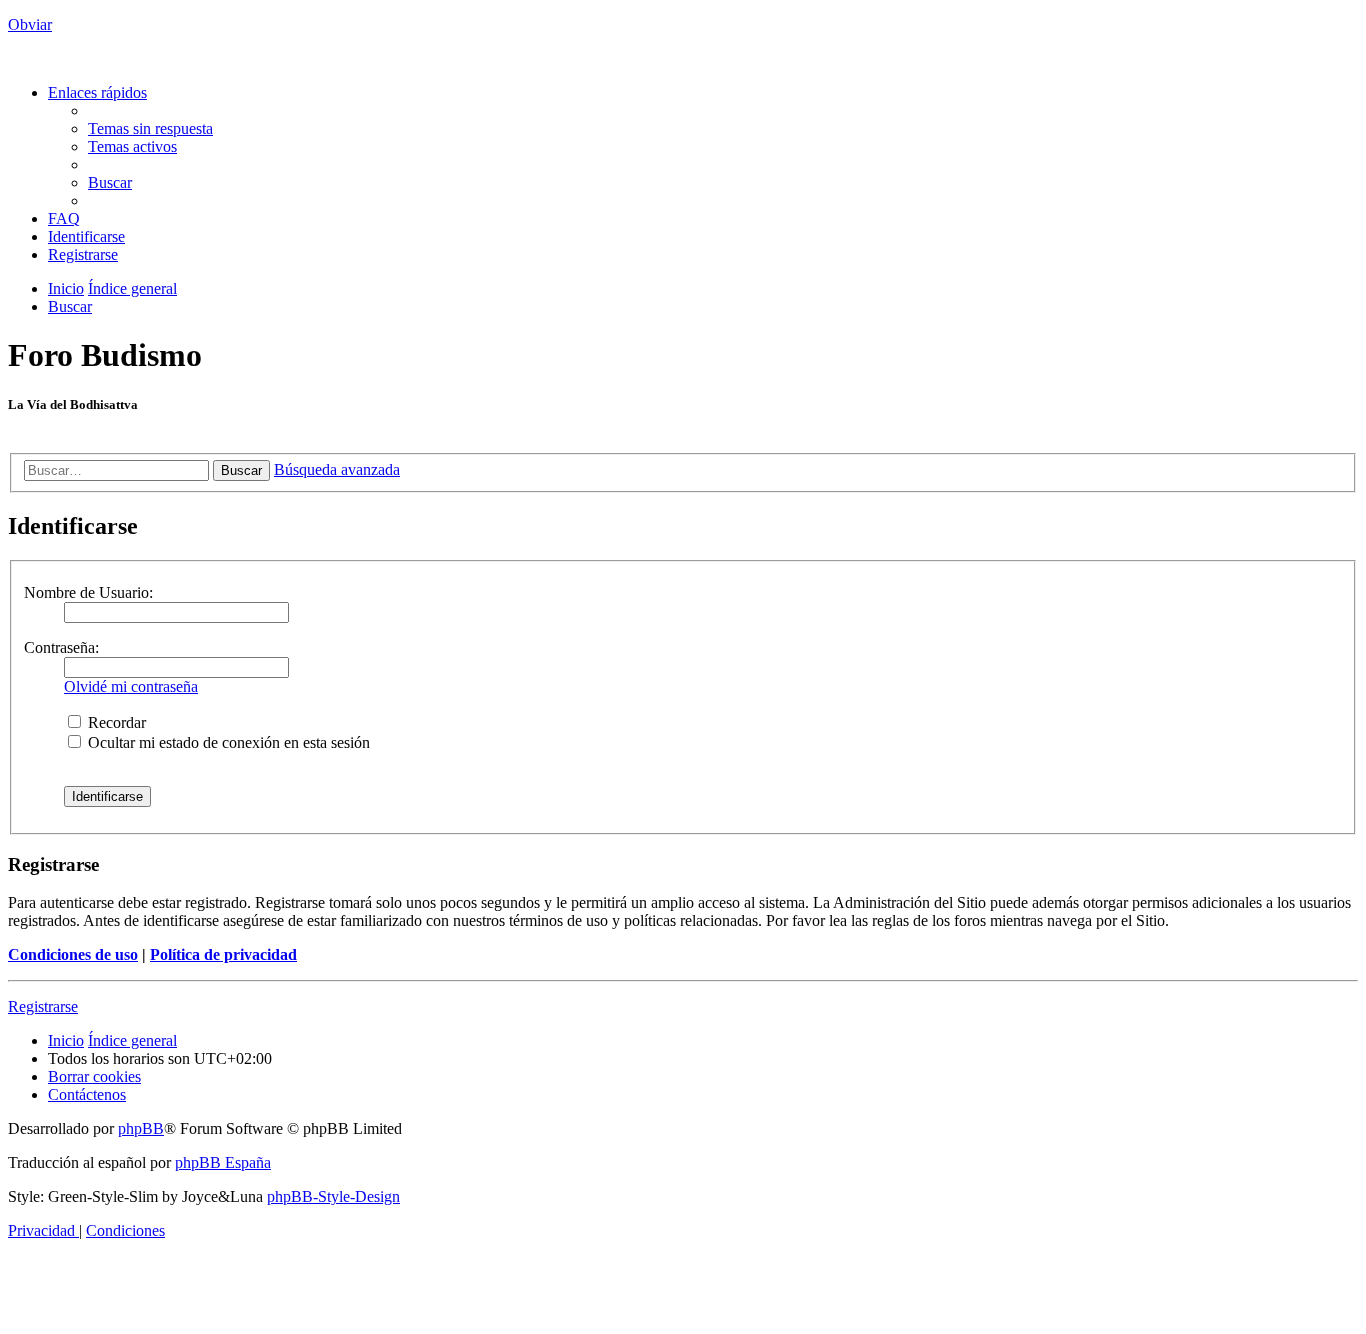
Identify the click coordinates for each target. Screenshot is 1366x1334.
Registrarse (43, 1006)
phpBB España (223, 1162)
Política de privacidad (223, 954)
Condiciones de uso (73, 954)
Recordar (115, 722)
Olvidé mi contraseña (131, 686)
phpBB (141, 1128)
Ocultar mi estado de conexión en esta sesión (227, 742)
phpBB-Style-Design (333, 1196)
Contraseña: (61, 647)
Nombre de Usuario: (88, 592)
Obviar (30, 24)
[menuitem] (150, 128)
